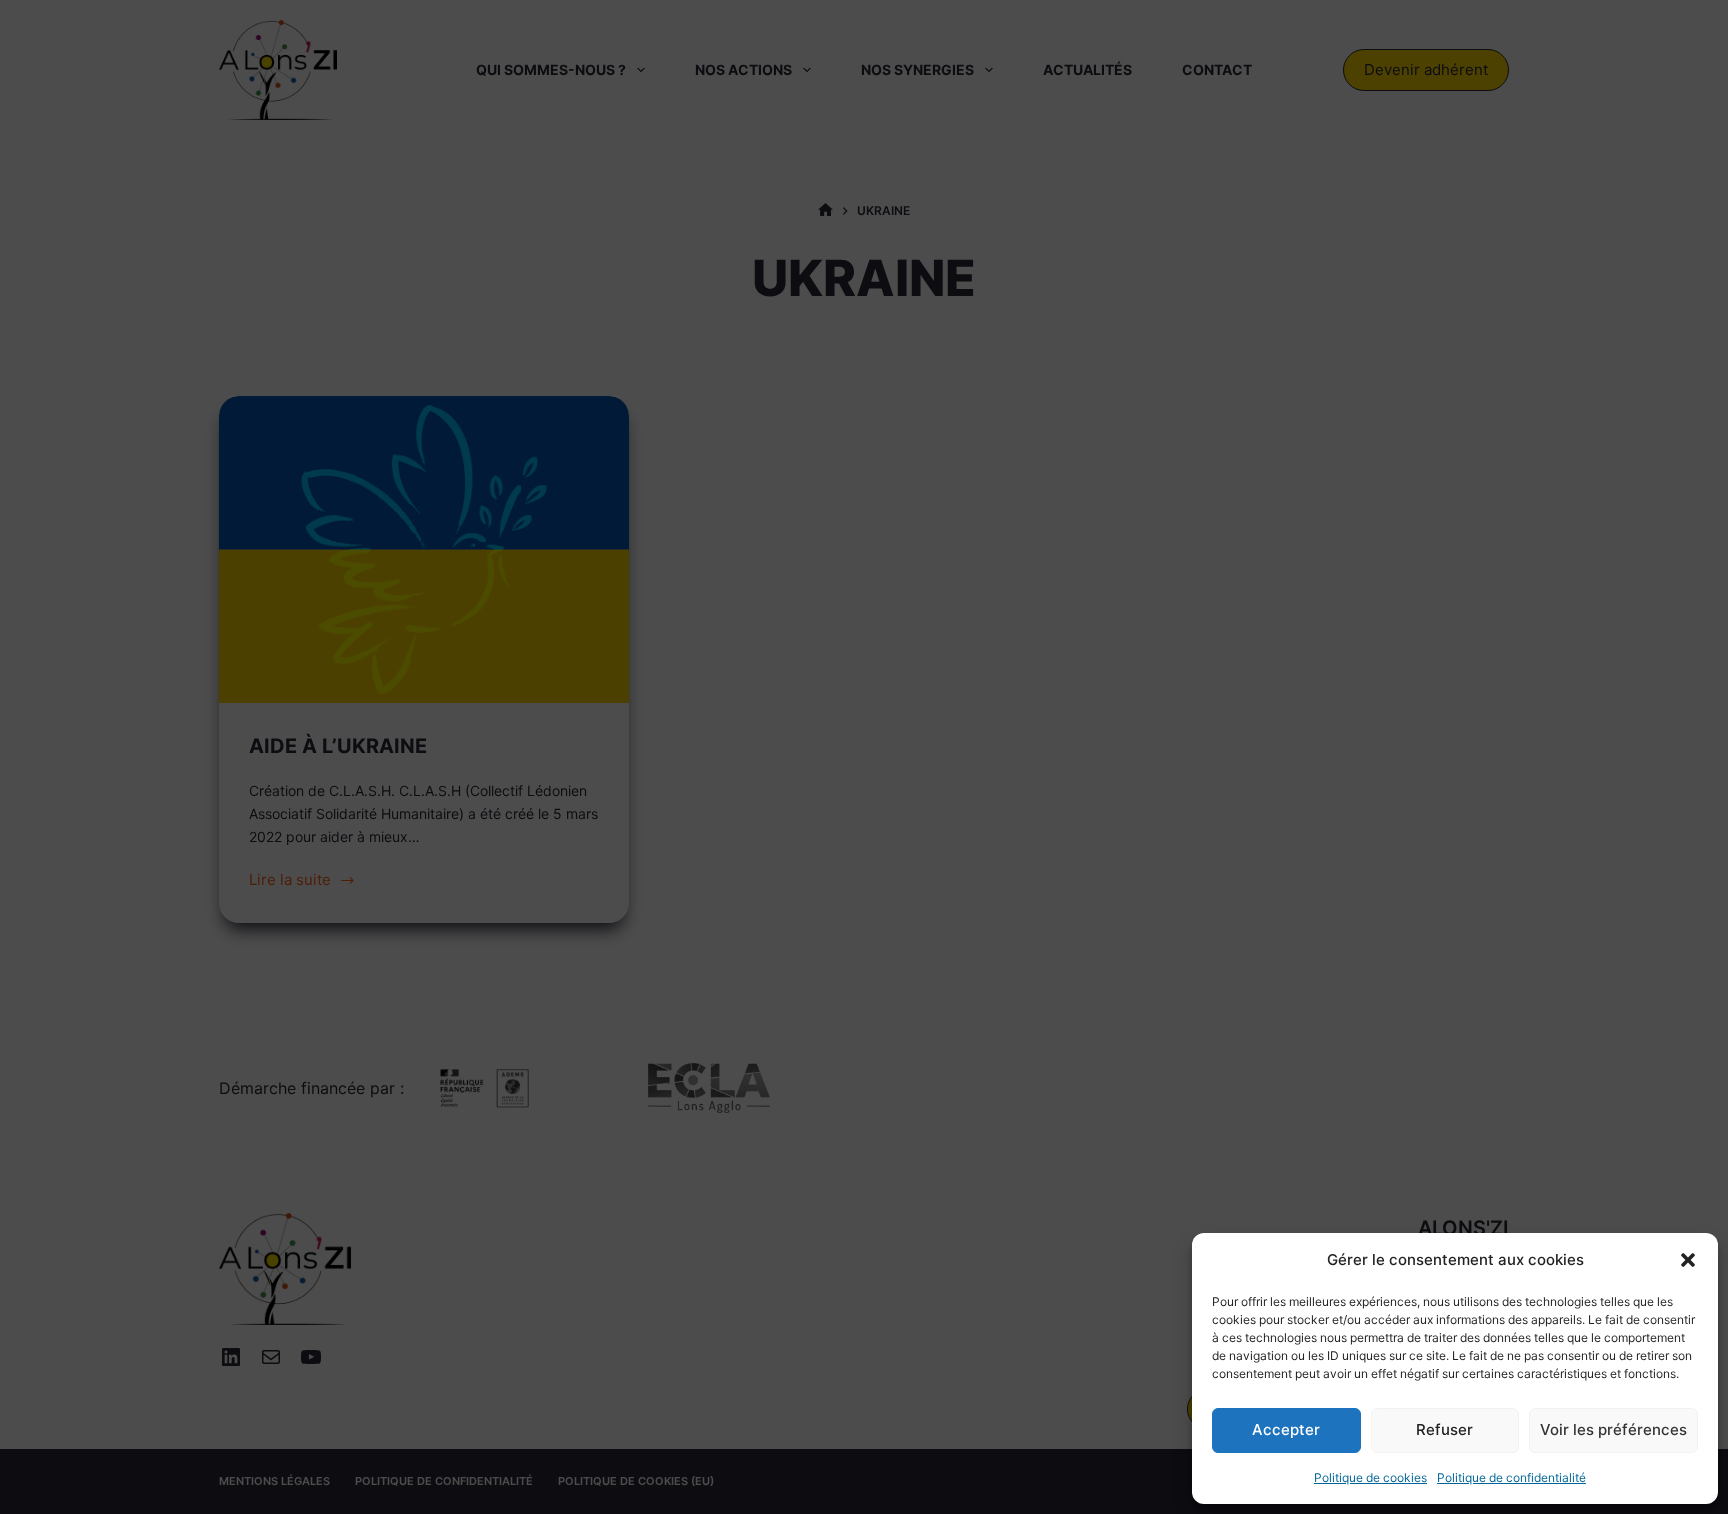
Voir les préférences (1613, 1429)
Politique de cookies (1370, 1477)
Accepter (1286, 1429)
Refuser (1444, 1429)
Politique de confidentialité (1511, 1477)
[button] (1688, 1260)
